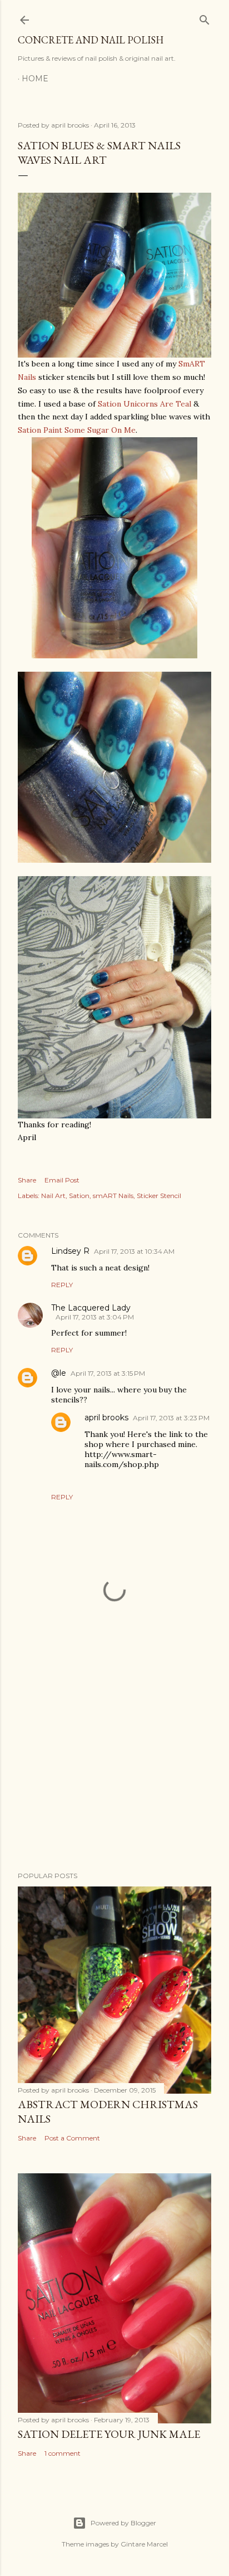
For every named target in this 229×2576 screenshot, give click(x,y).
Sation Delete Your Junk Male (109, 2434)
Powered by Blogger (123, 2523)
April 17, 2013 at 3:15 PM (108, 1373)
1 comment (63, 2453)
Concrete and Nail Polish (91, 40)
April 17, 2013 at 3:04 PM (95, 1317)
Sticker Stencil (159, 1196)
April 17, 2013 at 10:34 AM (134, 1251)
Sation (79, 1196)
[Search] (205, 18)
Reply (62, 1285)
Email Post (62, 1180)
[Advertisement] (114, 1766)
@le (59, 1373)
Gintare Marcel (144, 2544)
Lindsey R (70, 1251)
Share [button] (27, 1180)
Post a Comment (72, 2138)
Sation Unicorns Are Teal (145, 404)
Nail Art (53, 1196)
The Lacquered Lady (91, 1308)
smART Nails (113, 1196)
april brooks (106, 1417)
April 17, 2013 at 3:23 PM (171, 1418)
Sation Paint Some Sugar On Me (77, 430)
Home (35, 79)
